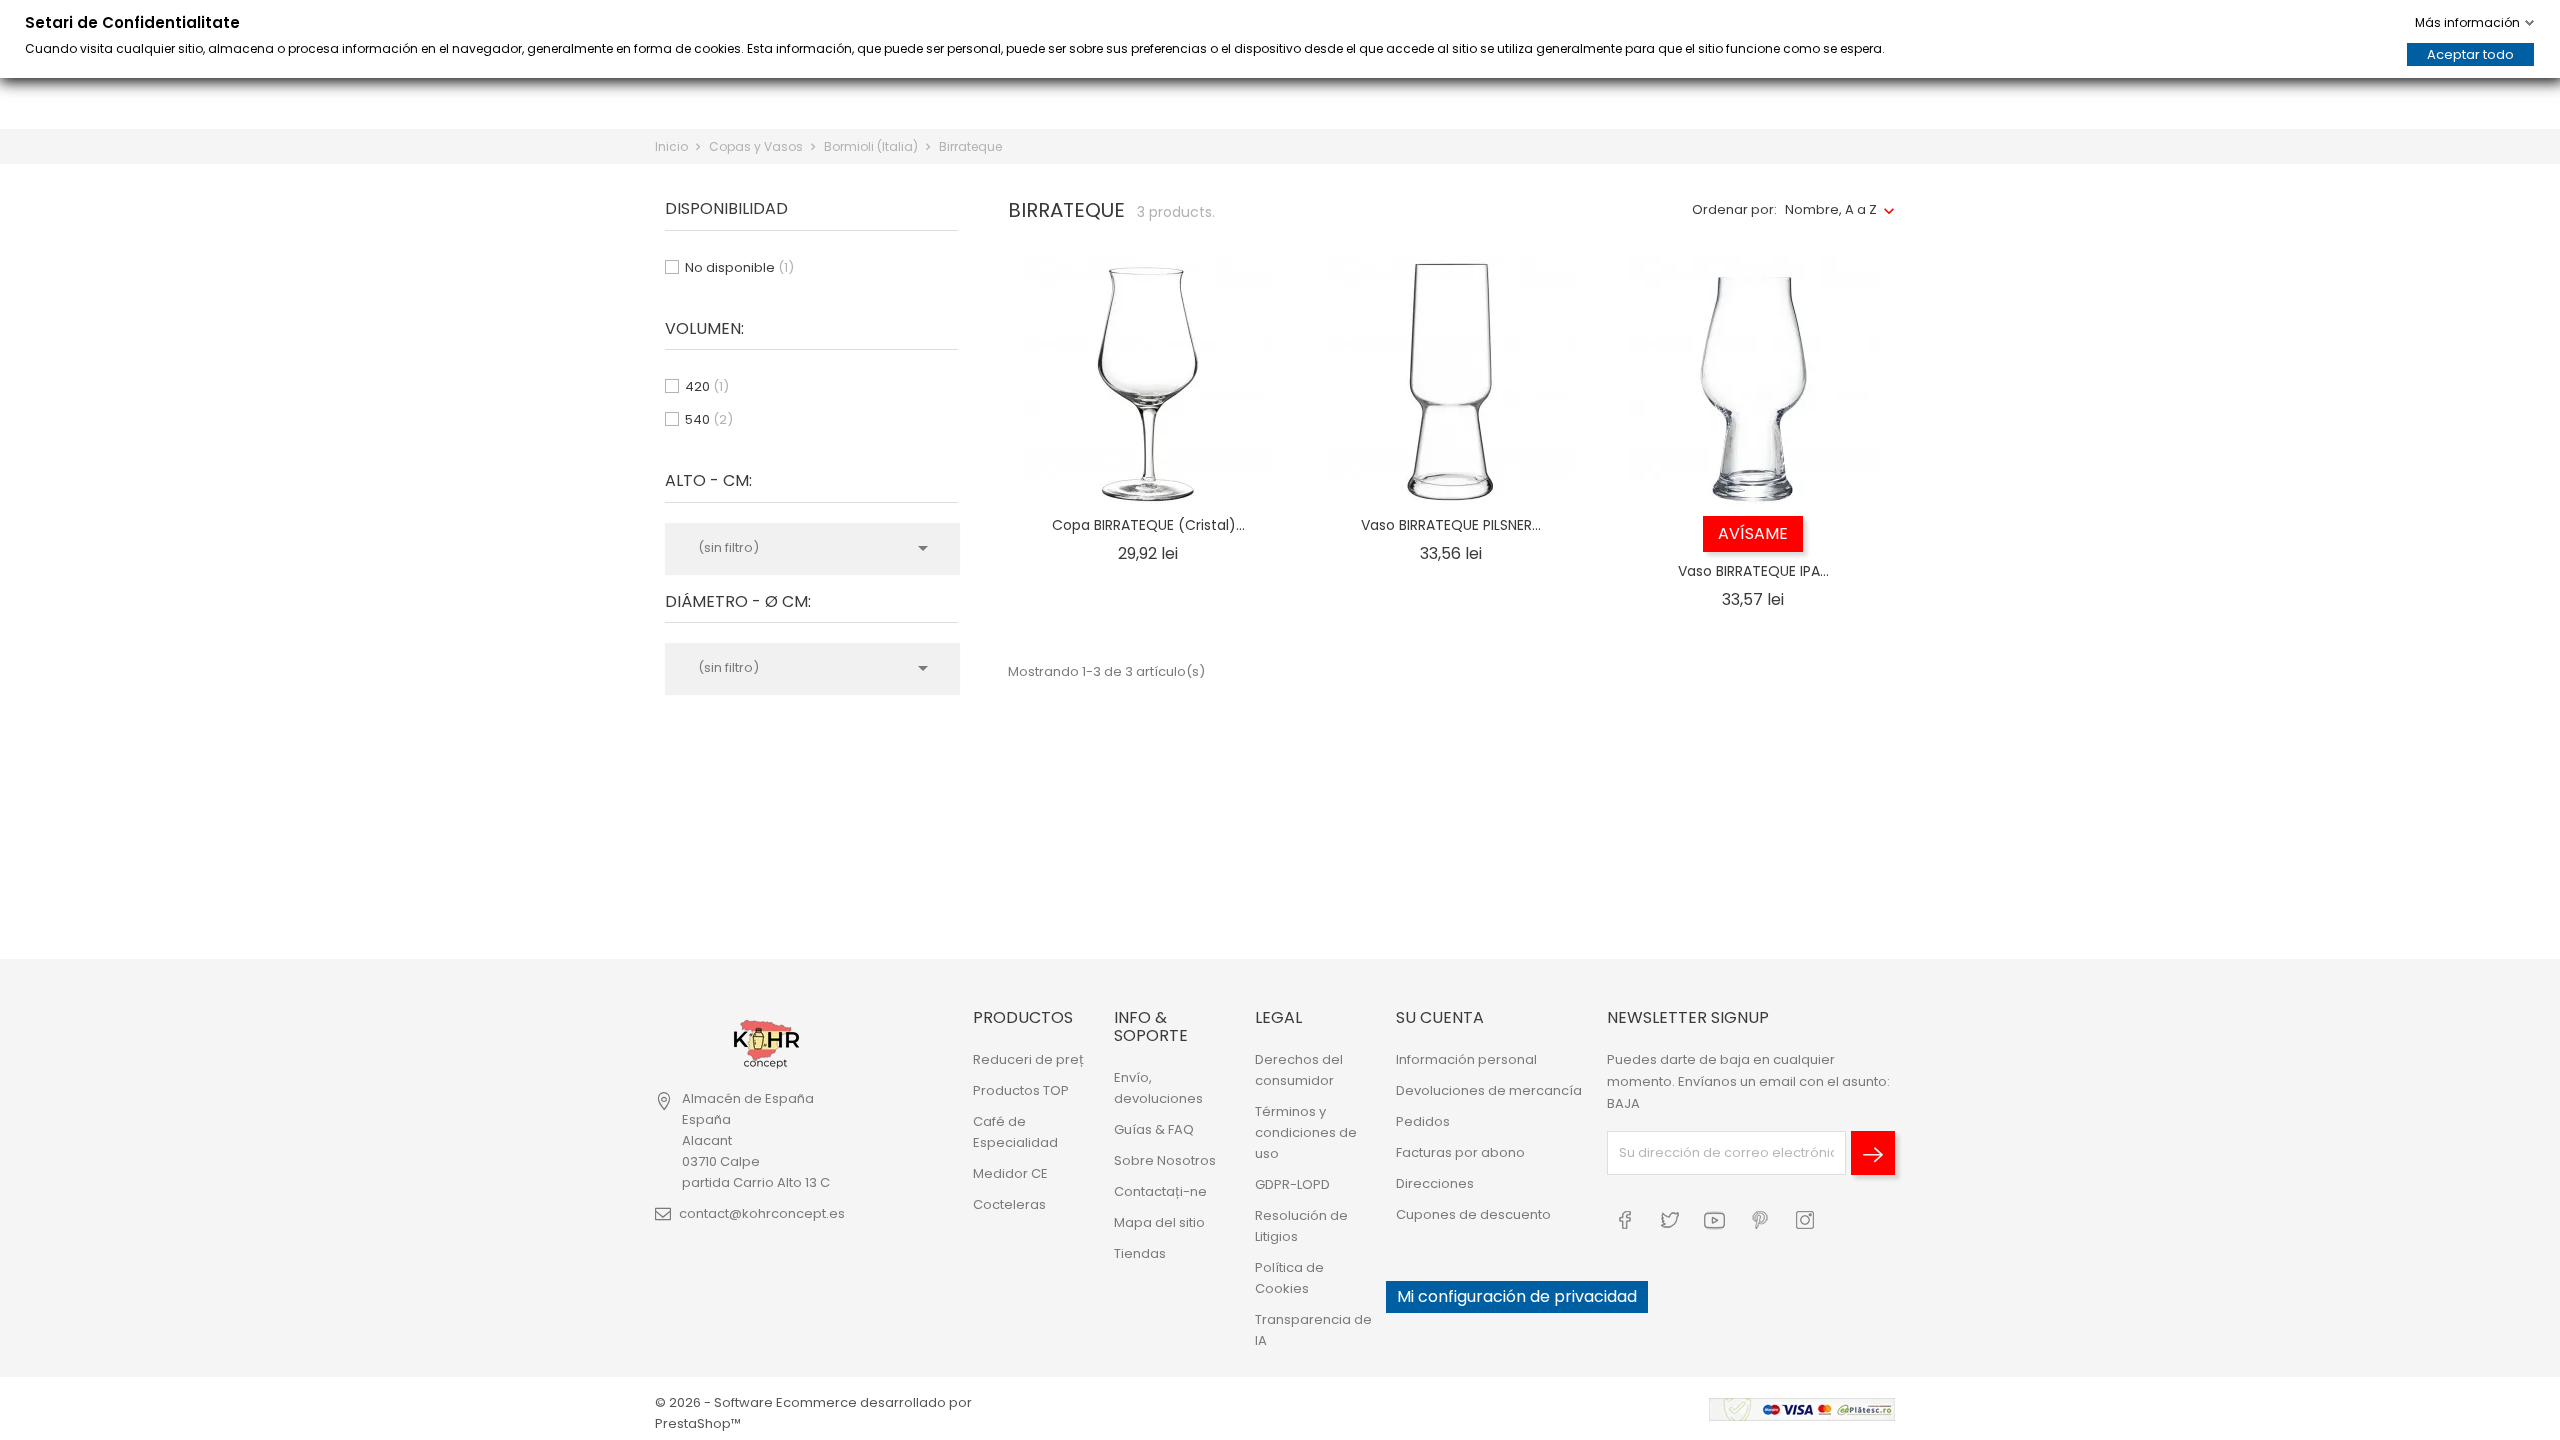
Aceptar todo (2470, 54)
